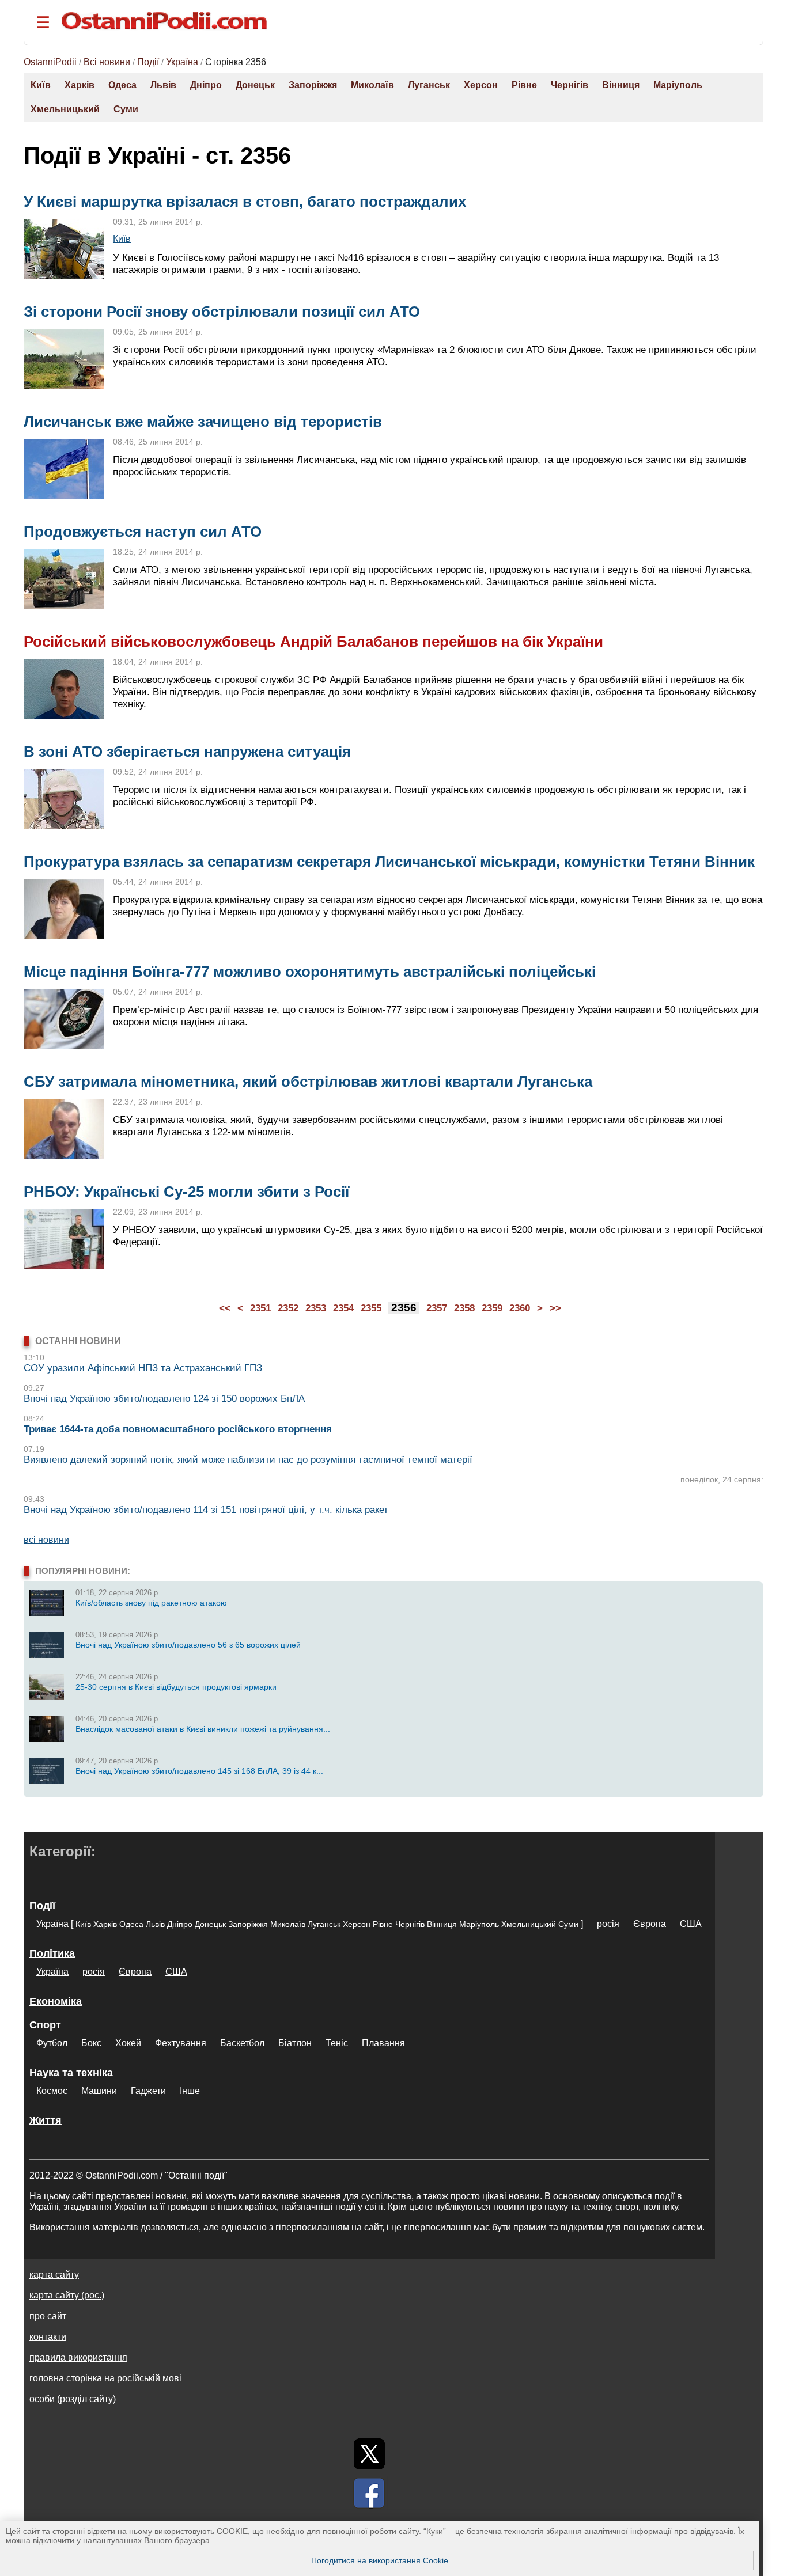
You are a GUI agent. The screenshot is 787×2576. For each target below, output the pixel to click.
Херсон (481, 85)
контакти (48, 2337)
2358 (464, 1308)
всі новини (46, 1540)
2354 (343, 1308)
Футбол (52, 2043)
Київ (41, 85)
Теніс (337, 2043)
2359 (492, 1308)
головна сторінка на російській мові (105, 2378)
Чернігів (570, 85)
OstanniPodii (50, 62)
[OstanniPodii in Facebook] (369, 2493)
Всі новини (107, 62)
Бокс (91, 2043)
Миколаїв (372, 85)
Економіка (56, 2001)
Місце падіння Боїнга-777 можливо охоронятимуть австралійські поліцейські (310, 972)
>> (555, 1308)
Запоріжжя (313, 85)
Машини (99, 2091)
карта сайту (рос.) (67, 2295)
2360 (520, 1308)
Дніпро (206, 85)
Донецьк (255, 85)
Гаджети (148, 2091)
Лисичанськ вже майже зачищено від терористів (203, 422)
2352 (288, 1308)
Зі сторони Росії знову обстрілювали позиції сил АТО (222, 312)
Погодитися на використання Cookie (380, 2560)
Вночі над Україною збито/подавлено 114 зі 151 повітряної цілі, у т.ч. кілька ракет (206, 1510)
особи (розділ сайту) (73, 2399)
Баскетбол (242, 2043)
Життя (46, 2120)
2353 (316, 1308)
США (691, 1924)
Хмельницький (65, 109)
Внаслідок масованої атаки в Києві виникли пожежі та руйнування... (203, 1729)
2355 (371, 1308)
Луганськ (429, 85)
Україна (182, 62)
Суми (126, 109)
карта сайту (54, 2275)
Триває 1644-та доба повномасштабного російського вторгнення (178, 1429)
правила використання (78, 2357)
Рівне (524, 85)
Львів (163, 85)
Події (148, 62)
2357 (437, 1308)
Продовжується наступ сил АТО (143, 532)
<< (225, 1308)
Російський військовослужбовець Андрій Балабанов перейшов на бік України (313, 642)
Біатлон (295, 2043)
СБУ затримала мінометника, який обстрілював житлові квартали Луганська (308, 1082)
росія (608, 1924)
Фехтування (181, 2043)
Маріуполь (678, 85)
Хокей (128, 2043)
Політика (52, 1953)
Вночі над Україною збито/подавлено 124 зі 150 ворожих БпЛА (164, 1399)
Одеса (122, 85)
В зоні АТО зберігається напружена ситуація (187, 752)
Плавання (383, 2043)
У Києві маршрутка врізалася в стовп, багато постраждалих (245, 202)
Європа (650, 1924)
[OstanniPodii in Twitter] (369, 2454)
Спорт (45, 2025)
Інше (190, 2091)
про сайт (48, 2316)
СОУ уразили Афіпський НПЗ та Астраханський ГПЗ (143, 1368)
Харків (80, 85)
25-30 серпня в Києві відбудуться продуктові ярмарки (176, 1687)
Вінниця (621, 85)
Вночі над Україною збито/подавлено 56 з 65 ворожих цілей (188, 1645)
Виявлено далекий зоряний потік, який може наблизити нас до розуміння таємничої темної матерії (248, 1460)
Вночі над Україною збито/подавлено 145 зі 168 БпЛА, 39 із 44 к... (199, 1771)
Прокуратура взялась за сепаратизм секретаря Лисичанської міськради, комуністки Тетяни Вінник (389, 862)
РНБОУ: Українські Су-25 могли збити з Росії (186, 1192)
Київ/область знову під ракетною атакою (151, 1603)
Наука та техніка (71, 2073)
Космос (52, 2091)
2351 (260, 1308)
